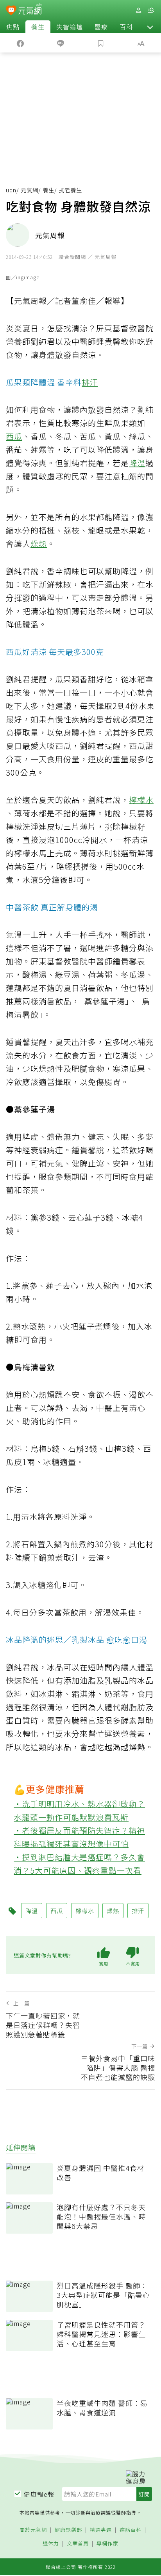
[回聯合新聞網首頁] (11, 11)
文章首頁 (78, 2544)
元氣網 (30, 190)
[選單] (151, 10)
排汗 (90, 382)
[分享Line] (60, 43)
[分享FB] (20, 43)
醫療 (101, 27)
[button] (150, 27)
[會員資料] (138, 10)
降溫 (137, 463)
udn (11, 190)
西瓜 (14, 436)
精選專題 (101, 2530)
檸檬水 (141, 800)
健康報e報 (39, 2494)
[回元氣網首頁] (30, 10)
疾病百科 (131, 2530)
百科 (126, 27)
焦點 (13, 27)
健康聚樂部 (68, 2530)
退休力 (51, 2544)
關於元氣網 (33, 2530)
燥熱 (39, 544)
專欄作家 (107, 2544)
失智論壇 (70, 27)
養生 (38, 27)
